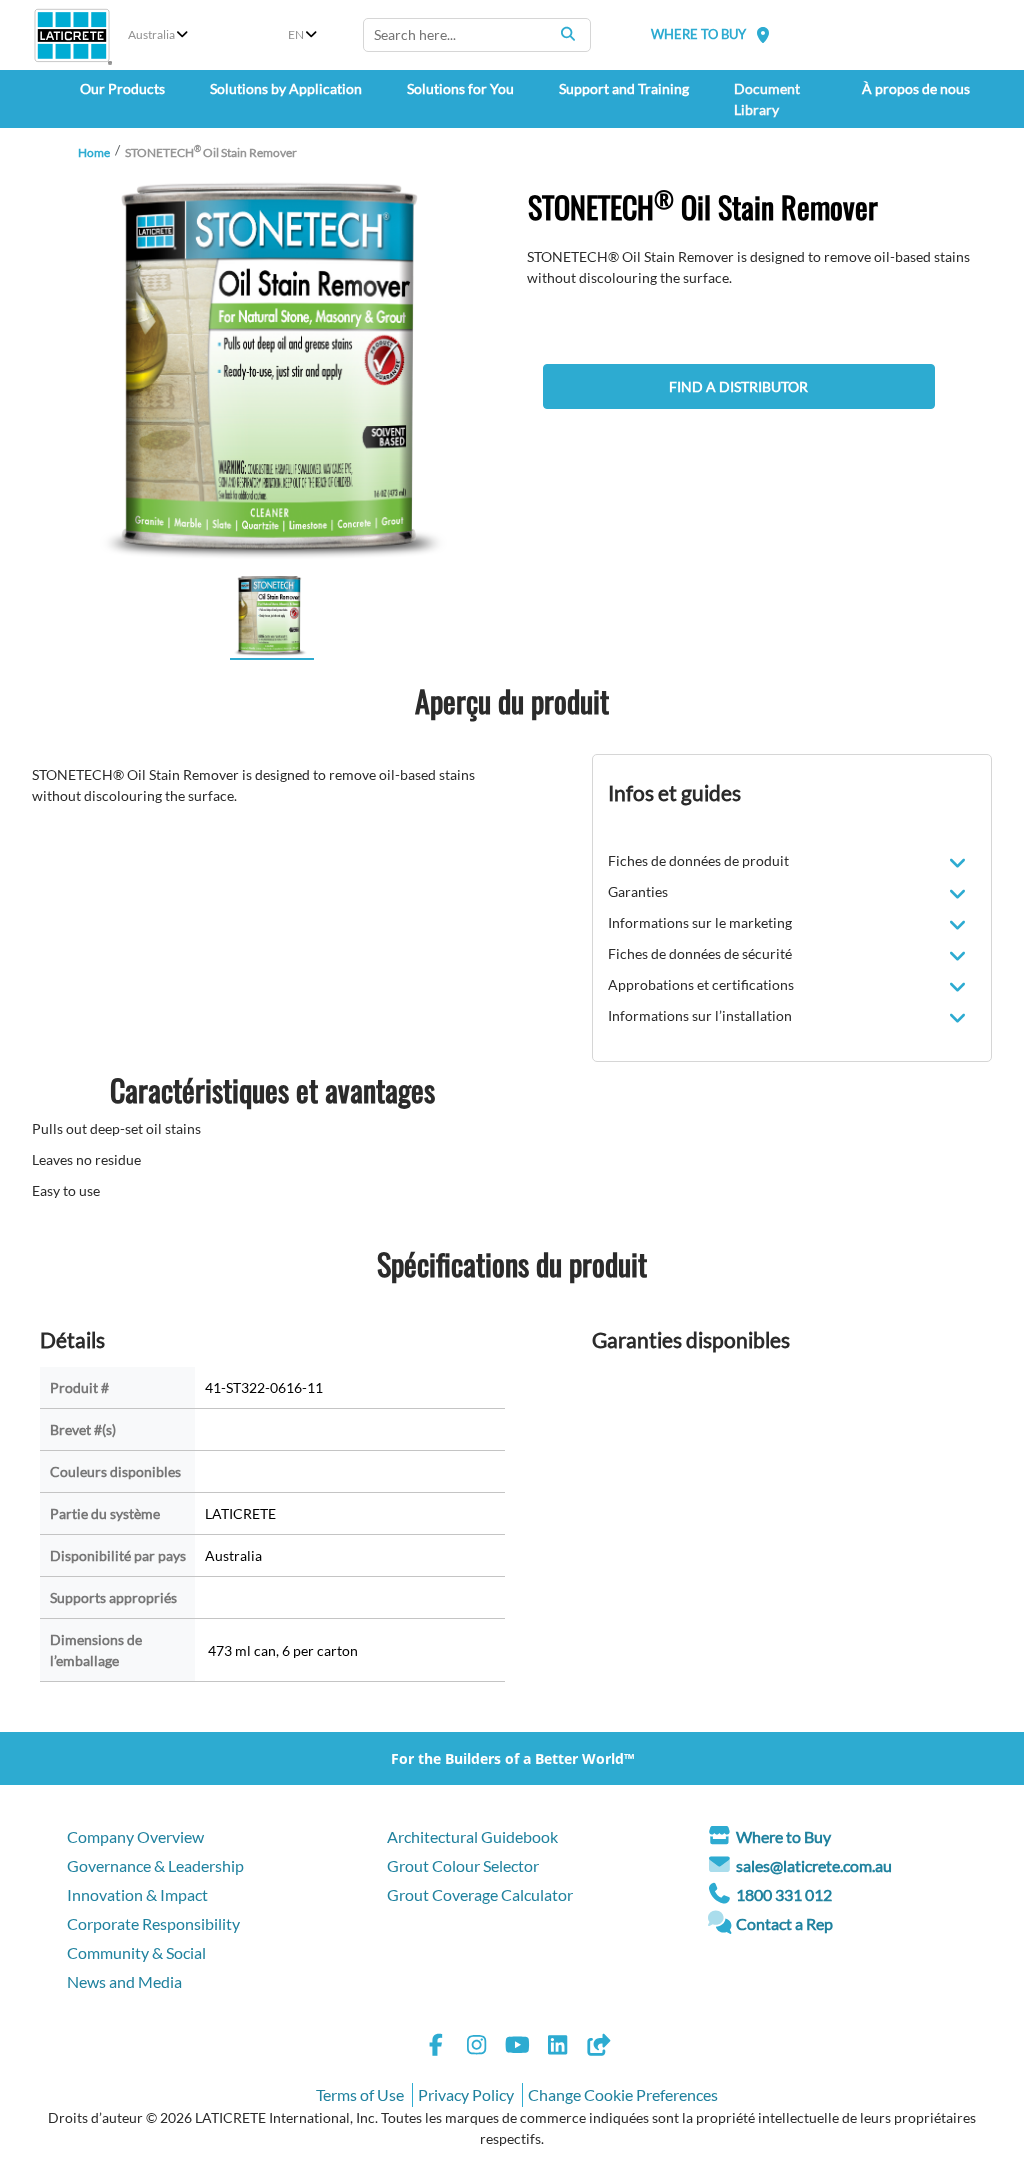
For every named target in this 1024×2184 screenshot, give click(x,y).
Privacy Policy (466, 2094)
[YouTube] (517, 2047)
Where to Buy (783, 1836)
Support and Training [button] (624, 88)
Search (568, 34)
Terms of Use (360, 2094)
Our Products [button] (122, 88)
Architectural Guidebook (472, 1836)
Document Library (767, 99)
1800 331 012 (784, 1894)
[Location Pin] (763, 34)
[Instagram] (477, 2047)
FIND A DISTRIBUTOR (738, 386)
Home (94, 152)
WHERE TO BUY (698, 34)
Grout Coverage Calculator (480, 1894)
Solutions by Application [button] (286, 88)
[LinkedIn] (558, 2047)
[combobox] (477, 35)
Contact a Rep (784, 1923)
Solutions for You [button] (460, 88)
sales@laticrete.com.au (814, 1865)
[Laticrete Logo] (72, 35)
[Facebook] (436, 2047)
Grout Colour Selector (463, 1865)
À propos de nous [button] (916, 88)
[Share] (598, 2047)
